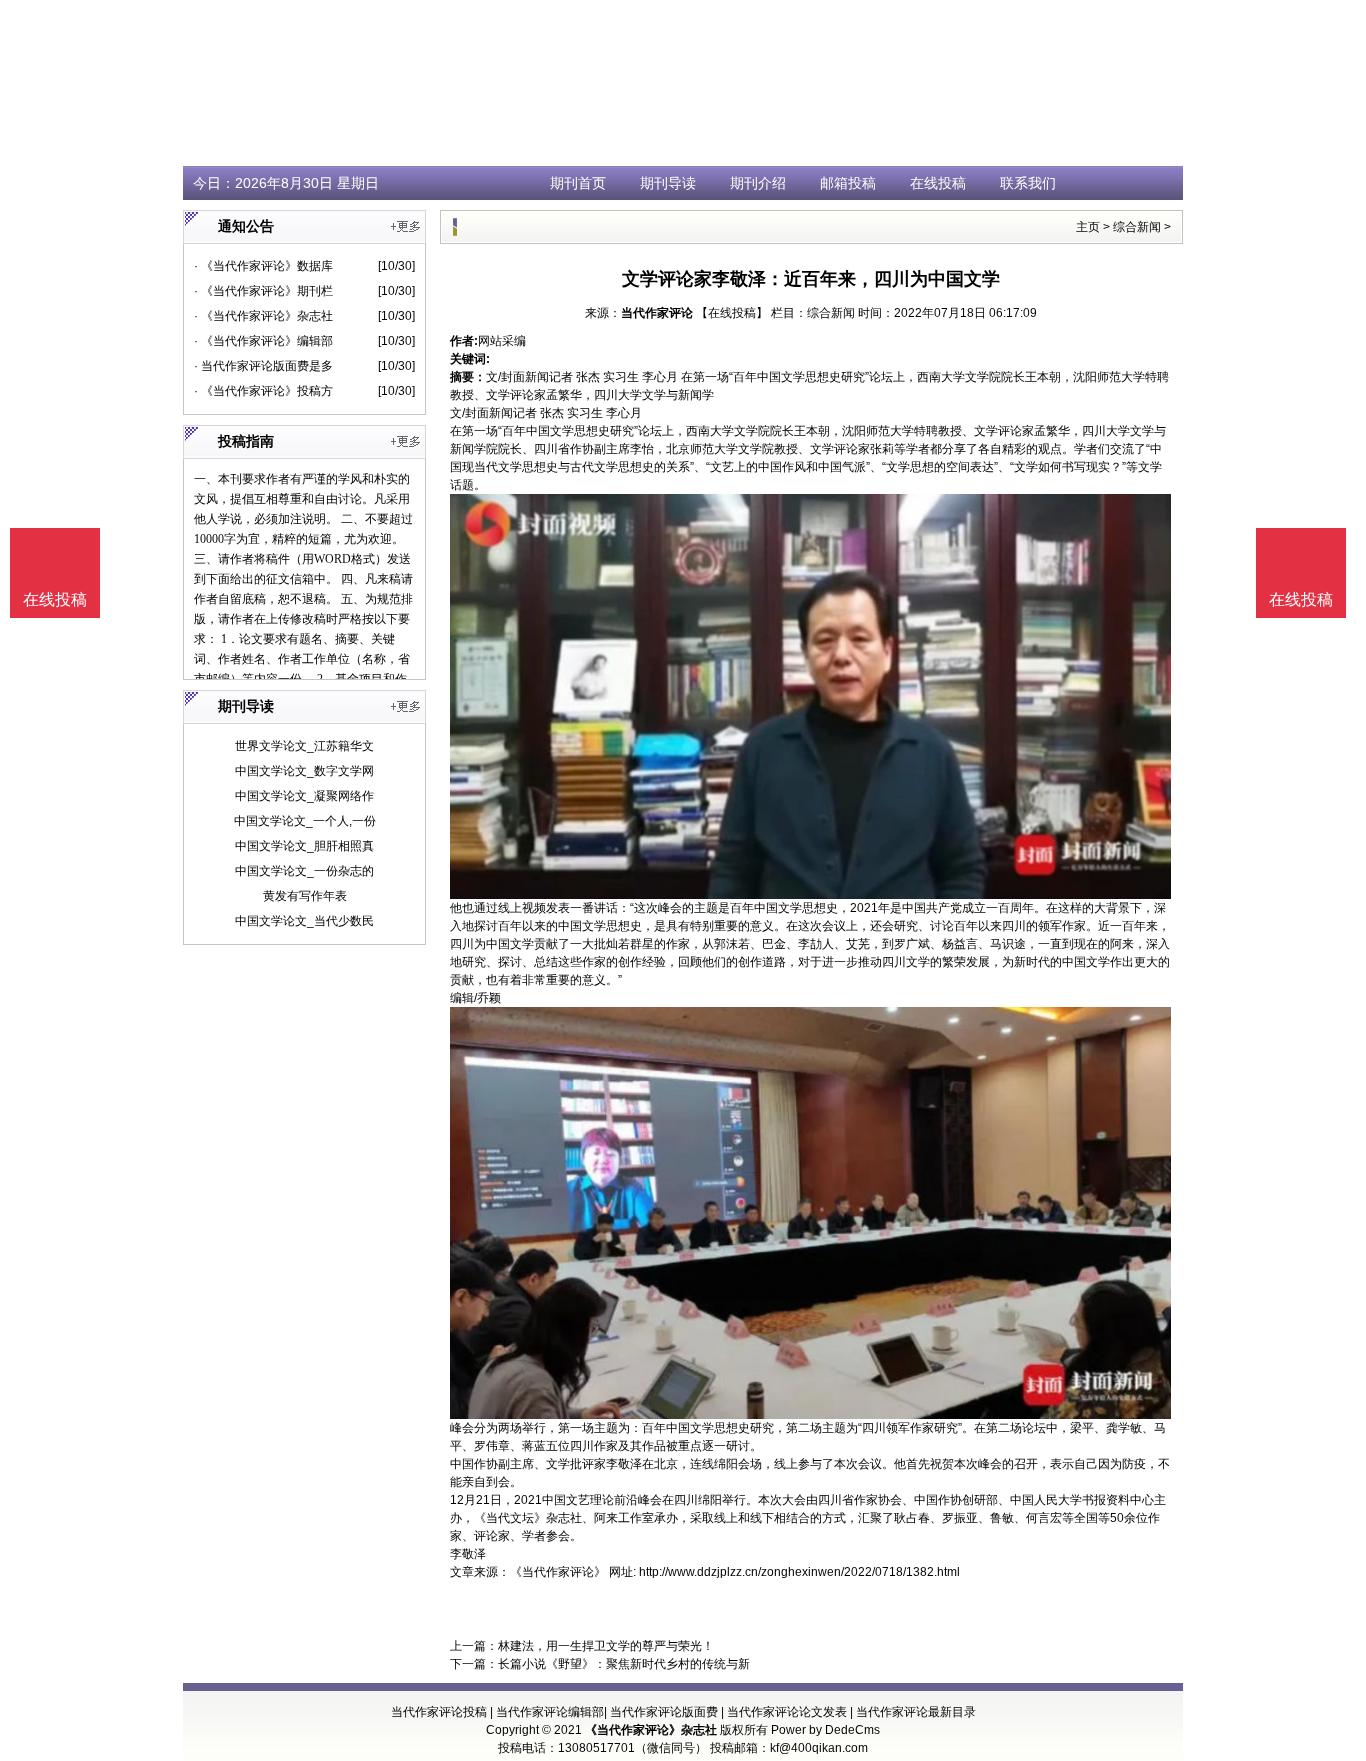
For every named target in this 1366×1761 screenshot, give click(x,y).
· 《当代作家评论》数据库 (263, 266)
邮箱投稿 (848, 183)
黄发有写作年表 (305, 896)
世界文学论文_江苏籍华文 (304, 746)
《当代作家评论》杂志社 (651, 1730)
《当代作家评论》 (558, 1572)
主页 (1088, 227)
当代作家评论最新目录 (916, 1712)
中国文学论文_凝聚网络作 (304, 796)
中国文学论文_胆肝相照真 (304, 846)
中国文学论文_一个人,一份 (305, 821)
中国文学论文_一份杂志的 (304, 871)
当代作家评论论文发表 (787, 1712)
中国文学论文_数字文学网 (304, 771)
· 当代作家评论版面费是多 (263, 366)
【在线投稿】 (732, 313)
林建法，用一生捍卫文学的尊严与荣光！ (606, 1646)
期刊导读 (668, 183)
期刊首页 (578, 183)
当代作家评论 (657, 313)
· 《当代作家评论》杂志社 (263, 316)
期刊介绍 (758, 183)
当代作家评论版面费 (664, 1712)
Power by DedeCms (825, 1730)
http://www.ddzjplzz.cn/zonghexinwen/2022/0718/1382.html (799, 1572)
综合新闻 (1137, 227)
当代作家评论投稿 (439, 1712)
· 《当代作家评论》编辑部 (263, 341)
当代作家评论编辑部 (550, 1712)
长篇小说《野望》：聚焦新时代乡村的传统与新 (624, 1664)
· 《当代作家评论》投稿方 (263, 391)
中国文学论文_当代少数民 (304, 921)
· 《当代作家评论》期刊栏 (263, 291)
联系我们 (1028, 183)
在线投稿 (938, 183)
